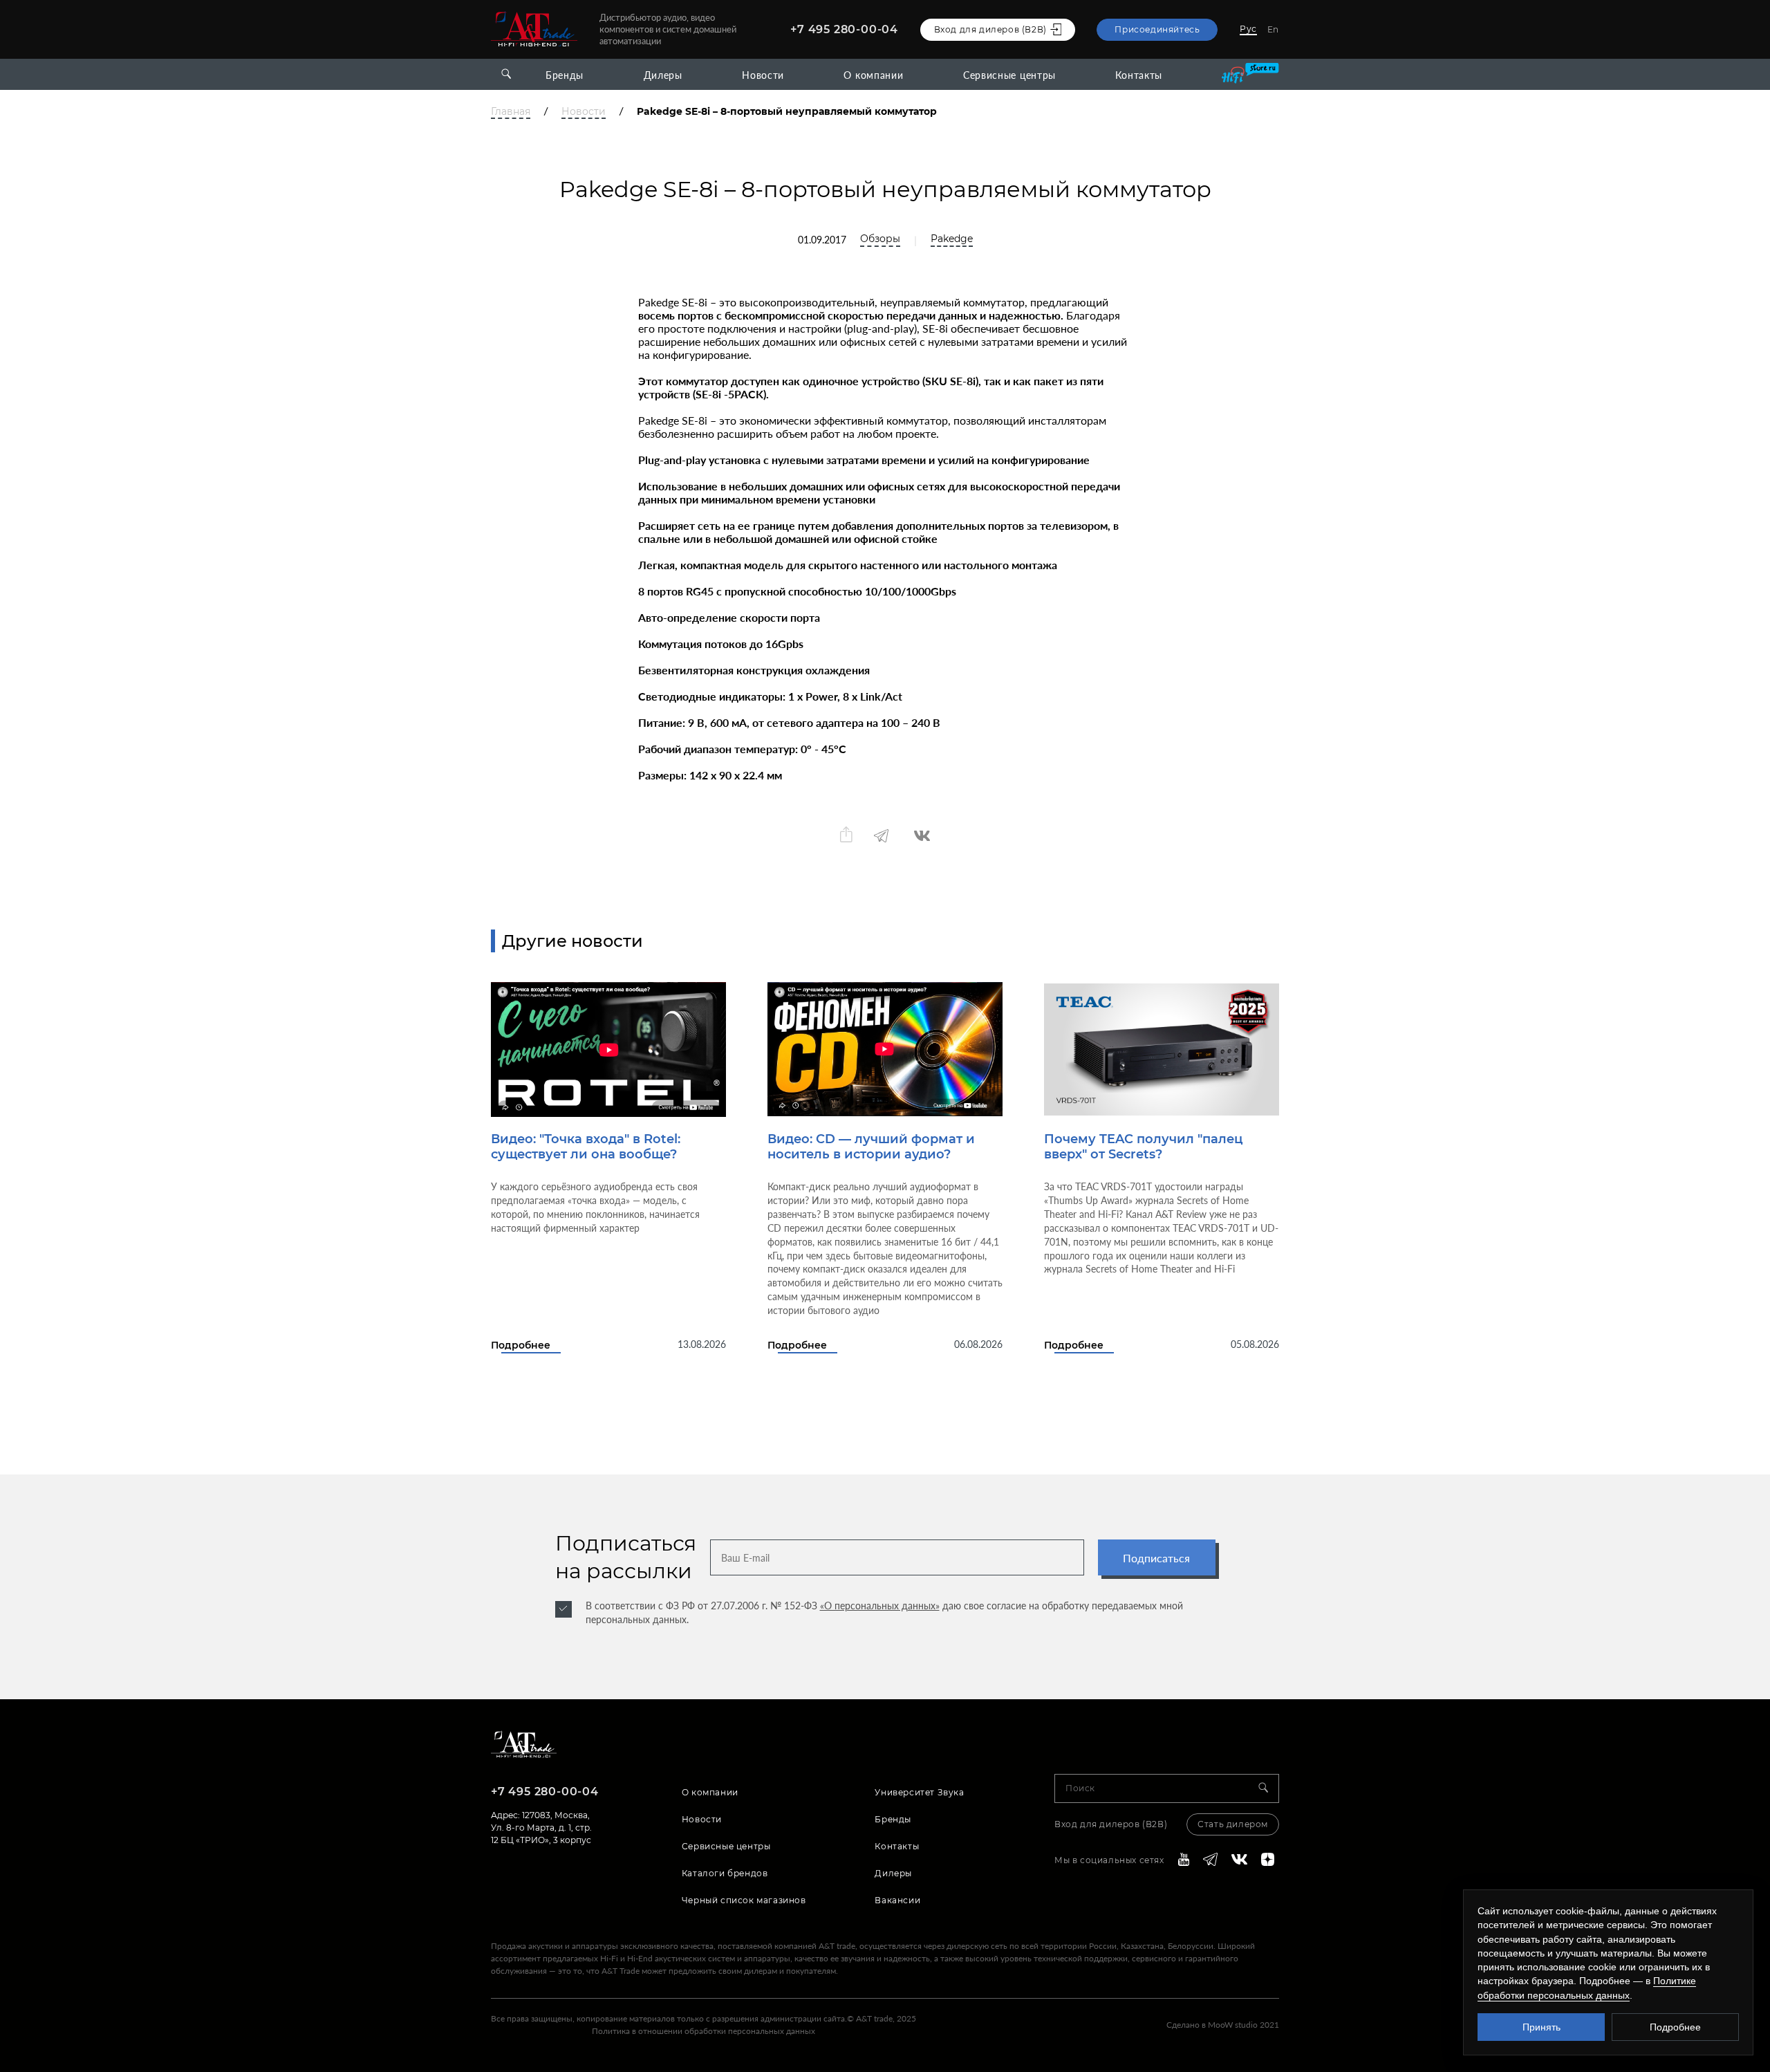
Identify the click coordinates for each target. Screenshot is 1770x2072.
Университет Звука (919, 1792)
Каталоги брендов (725, 1873)
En (1273, 29)
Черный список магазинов (744, 1900)
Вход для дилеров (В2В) (1111, 1824)
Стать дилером (1233, 1824)
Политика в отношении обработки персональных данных (704, 2031)
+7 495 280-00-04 (844, 29)
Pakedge (952, 239)
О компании (873, 75)
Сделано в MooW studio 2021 (1223, 2025)
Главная (511, 112)
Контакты (1139, 75)
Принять (1541, 2027)
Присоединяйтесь (1157, 29)
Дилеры (663, 75)
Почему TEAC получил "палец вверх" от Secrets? (1144, 1147)
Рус (1248, 29)
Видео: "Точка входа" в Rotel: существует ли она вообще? (586, 1147)
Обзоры (880, 239)
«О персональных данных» (880, 1606)
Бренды (565, 75)
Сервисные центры (1009, 75)
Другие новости (572, 941)
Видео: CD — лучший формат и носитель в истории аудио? (871, 1147)
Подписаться (1156, 1558)
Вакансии (897, 1900)
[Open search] (506, 74)
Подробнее (521, 1345)
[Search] (1269, 1788)
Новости (763, 75)
